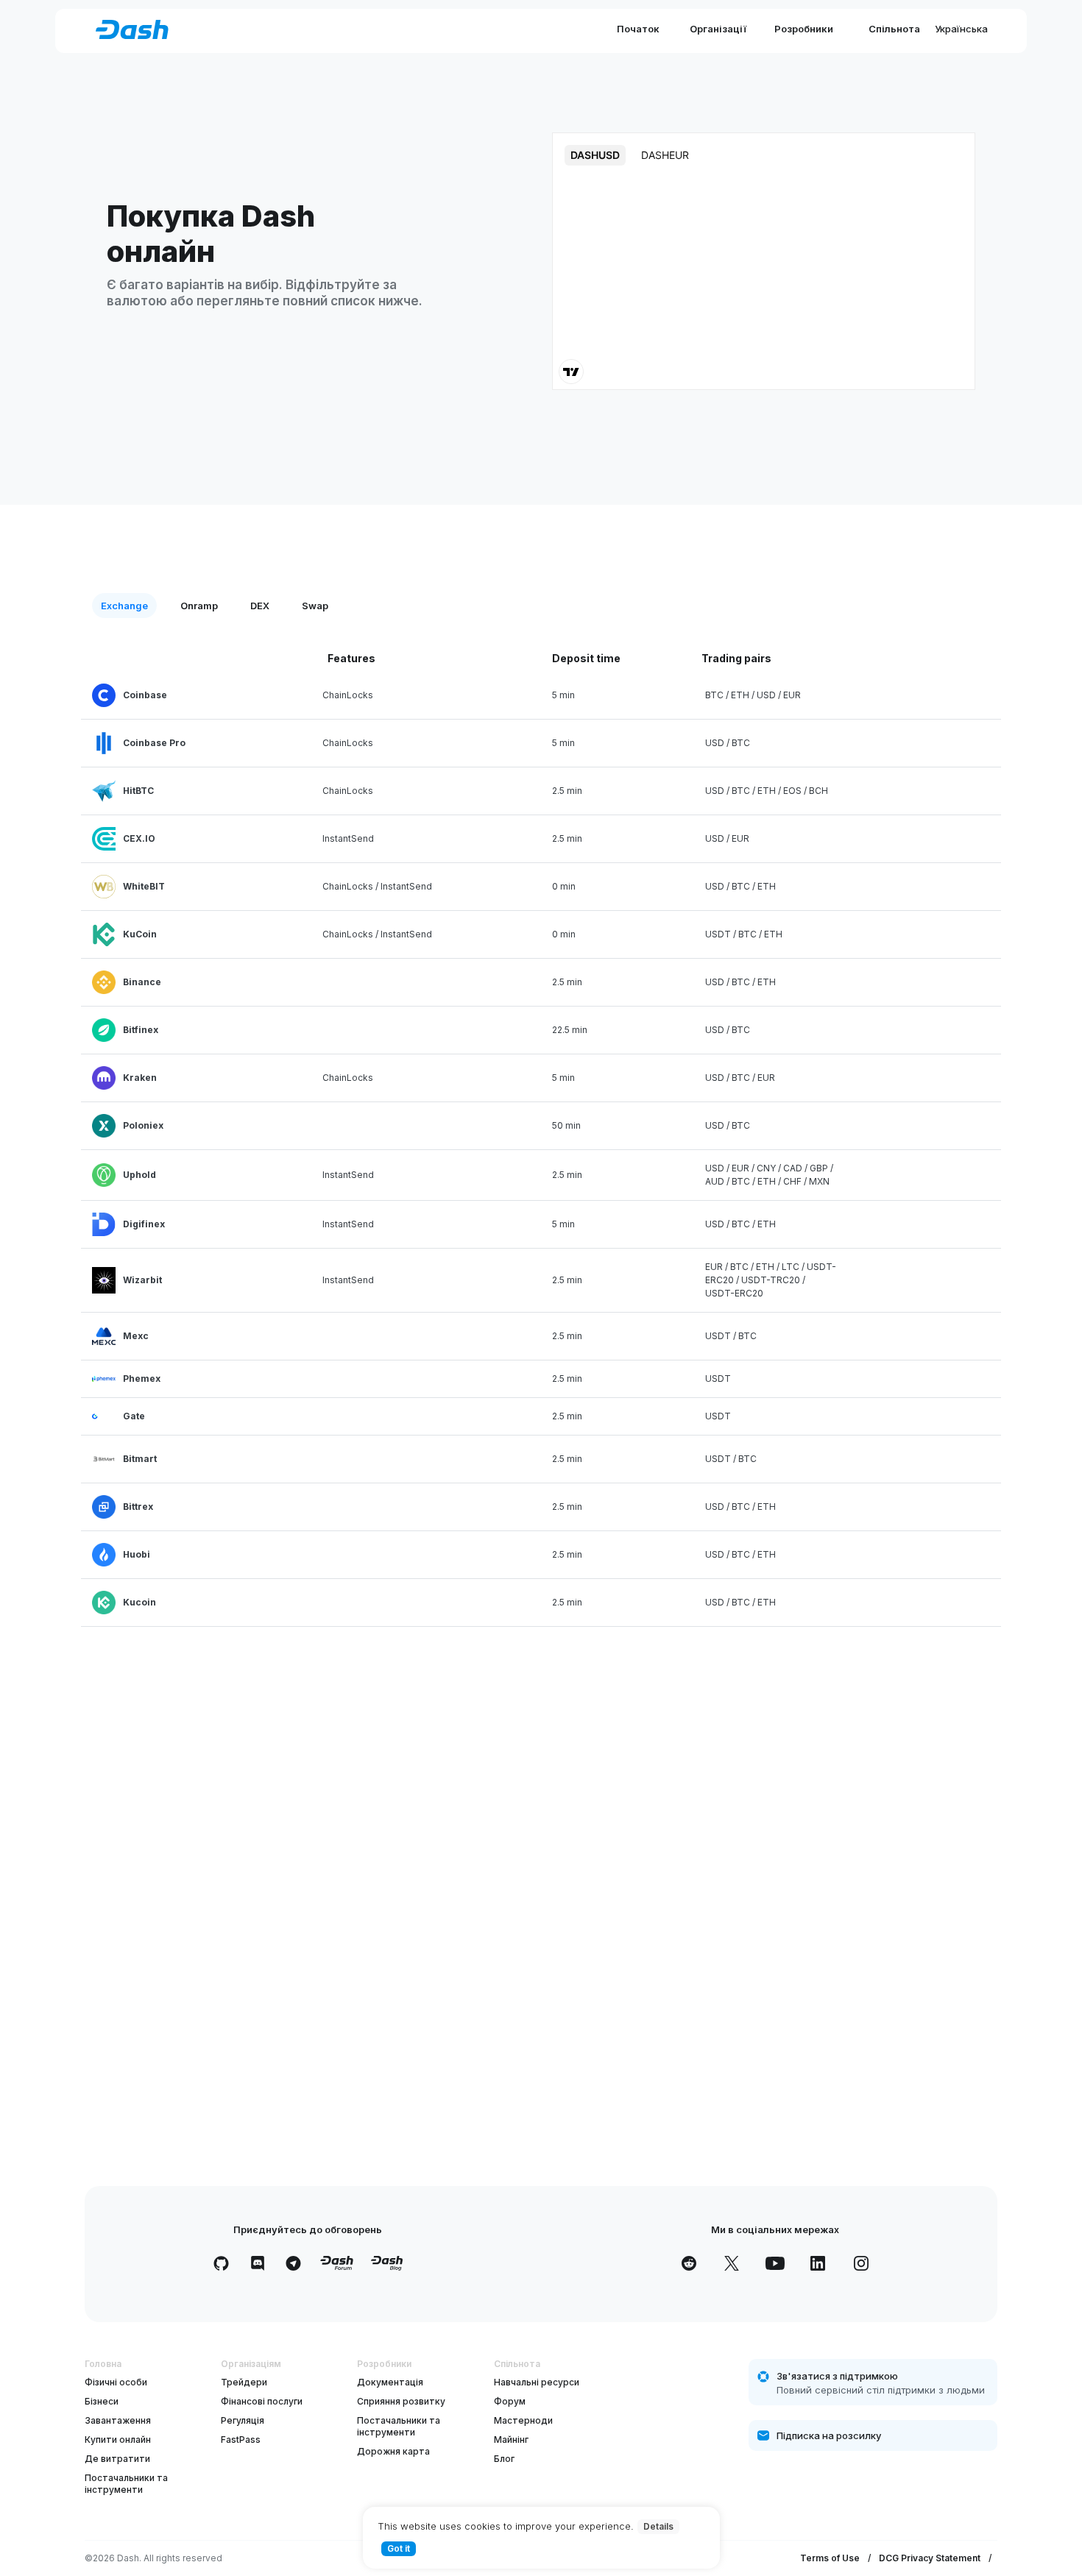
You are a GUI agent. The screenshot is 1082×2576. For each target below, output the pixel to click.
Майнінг (511, 2440)
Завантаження (118, 2420)
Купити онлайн (118, 2440)
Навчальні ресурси (537, 2382)
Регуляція (243, 2420)
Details (658, 2526)
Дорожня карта (393, 2451)
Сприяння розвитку (401, 2401)
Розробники (804, 29)
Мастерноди (523, 2420)
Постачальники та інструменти (126, 2484)
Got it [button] (399, 2548)
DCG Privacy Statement (930, 2558)
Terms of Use (830, 2558)
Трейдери (244, 2382)
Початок (638, 29)
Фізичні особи (116, 2382)
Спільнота (894, 29)
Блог (504, 2459)
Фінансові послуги (262, 2401)
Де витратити (117, 2459)
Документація (390, 2382)
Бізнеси (102, 2401)
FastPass (241, 2440)
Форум (510, 2401)
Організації (718, 29)
